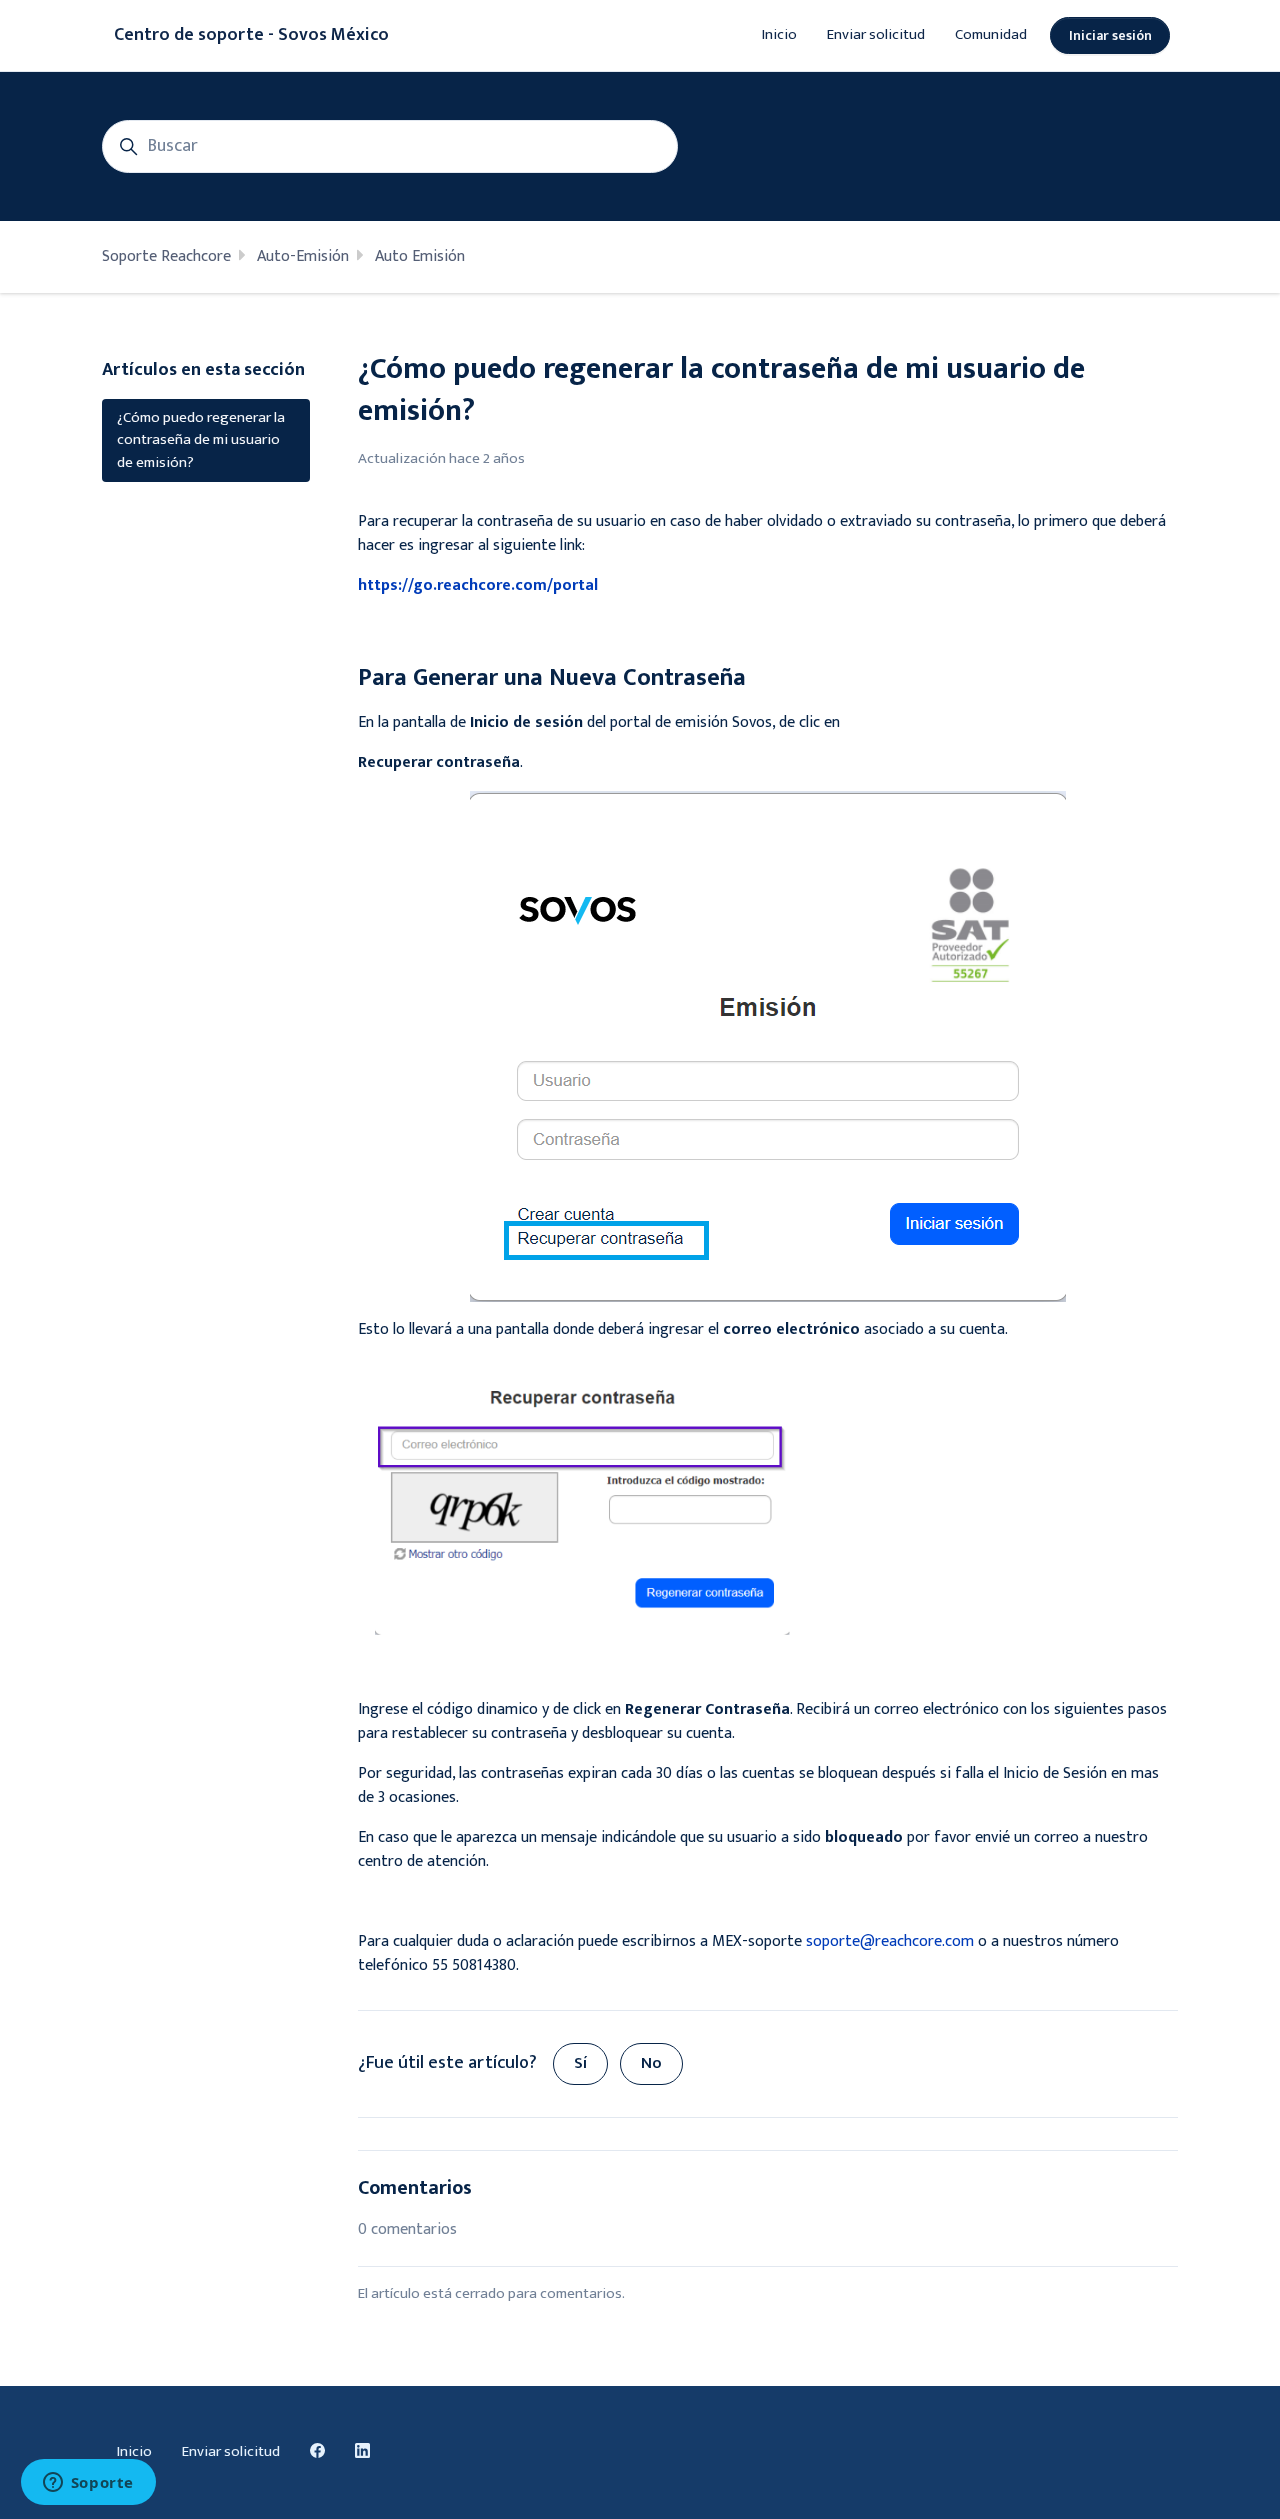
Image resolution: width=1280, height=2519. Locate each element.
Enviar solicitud (876, 34)
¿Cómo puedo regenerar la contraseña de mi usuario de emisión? (201, 440)
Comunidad (991, 34)
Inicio (779, 34)
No (651, 2063)
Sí (580, 2063)
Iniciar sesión (1110, 35)
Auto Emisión (420, 256)
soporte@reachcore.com (890, 1941)
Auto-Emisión (303, 256)
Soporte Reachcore (166, 256)
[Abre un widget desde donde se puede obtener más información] (88, 2484)
